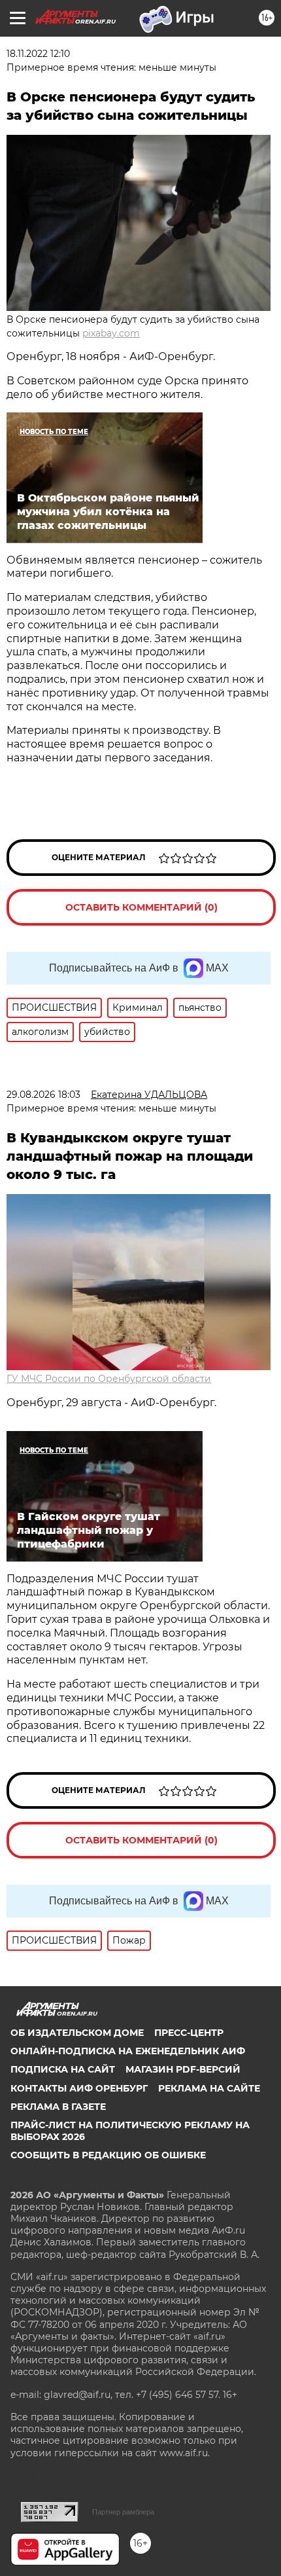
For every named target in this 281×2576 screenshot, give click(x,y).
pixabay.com (111, 333)
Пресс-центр (189, 2033)
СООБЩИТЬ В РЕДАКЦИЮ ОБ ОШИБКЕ (108, 2155)
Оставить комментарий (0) (141, 907)
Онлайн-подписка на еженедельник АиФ (128, 2051)
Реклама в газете (58, 2107)
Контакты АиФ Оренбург (79, 2088)
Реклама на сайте (209, 2088)
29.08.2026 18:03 (43, 1095)
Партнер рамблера (123, 2512)
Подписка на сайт (63, 2069)
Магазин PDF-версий (183, 2069)
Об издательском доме (77, 2033)
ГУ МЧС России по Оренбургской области (109, 1379)
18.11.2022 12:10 (38, 54)
